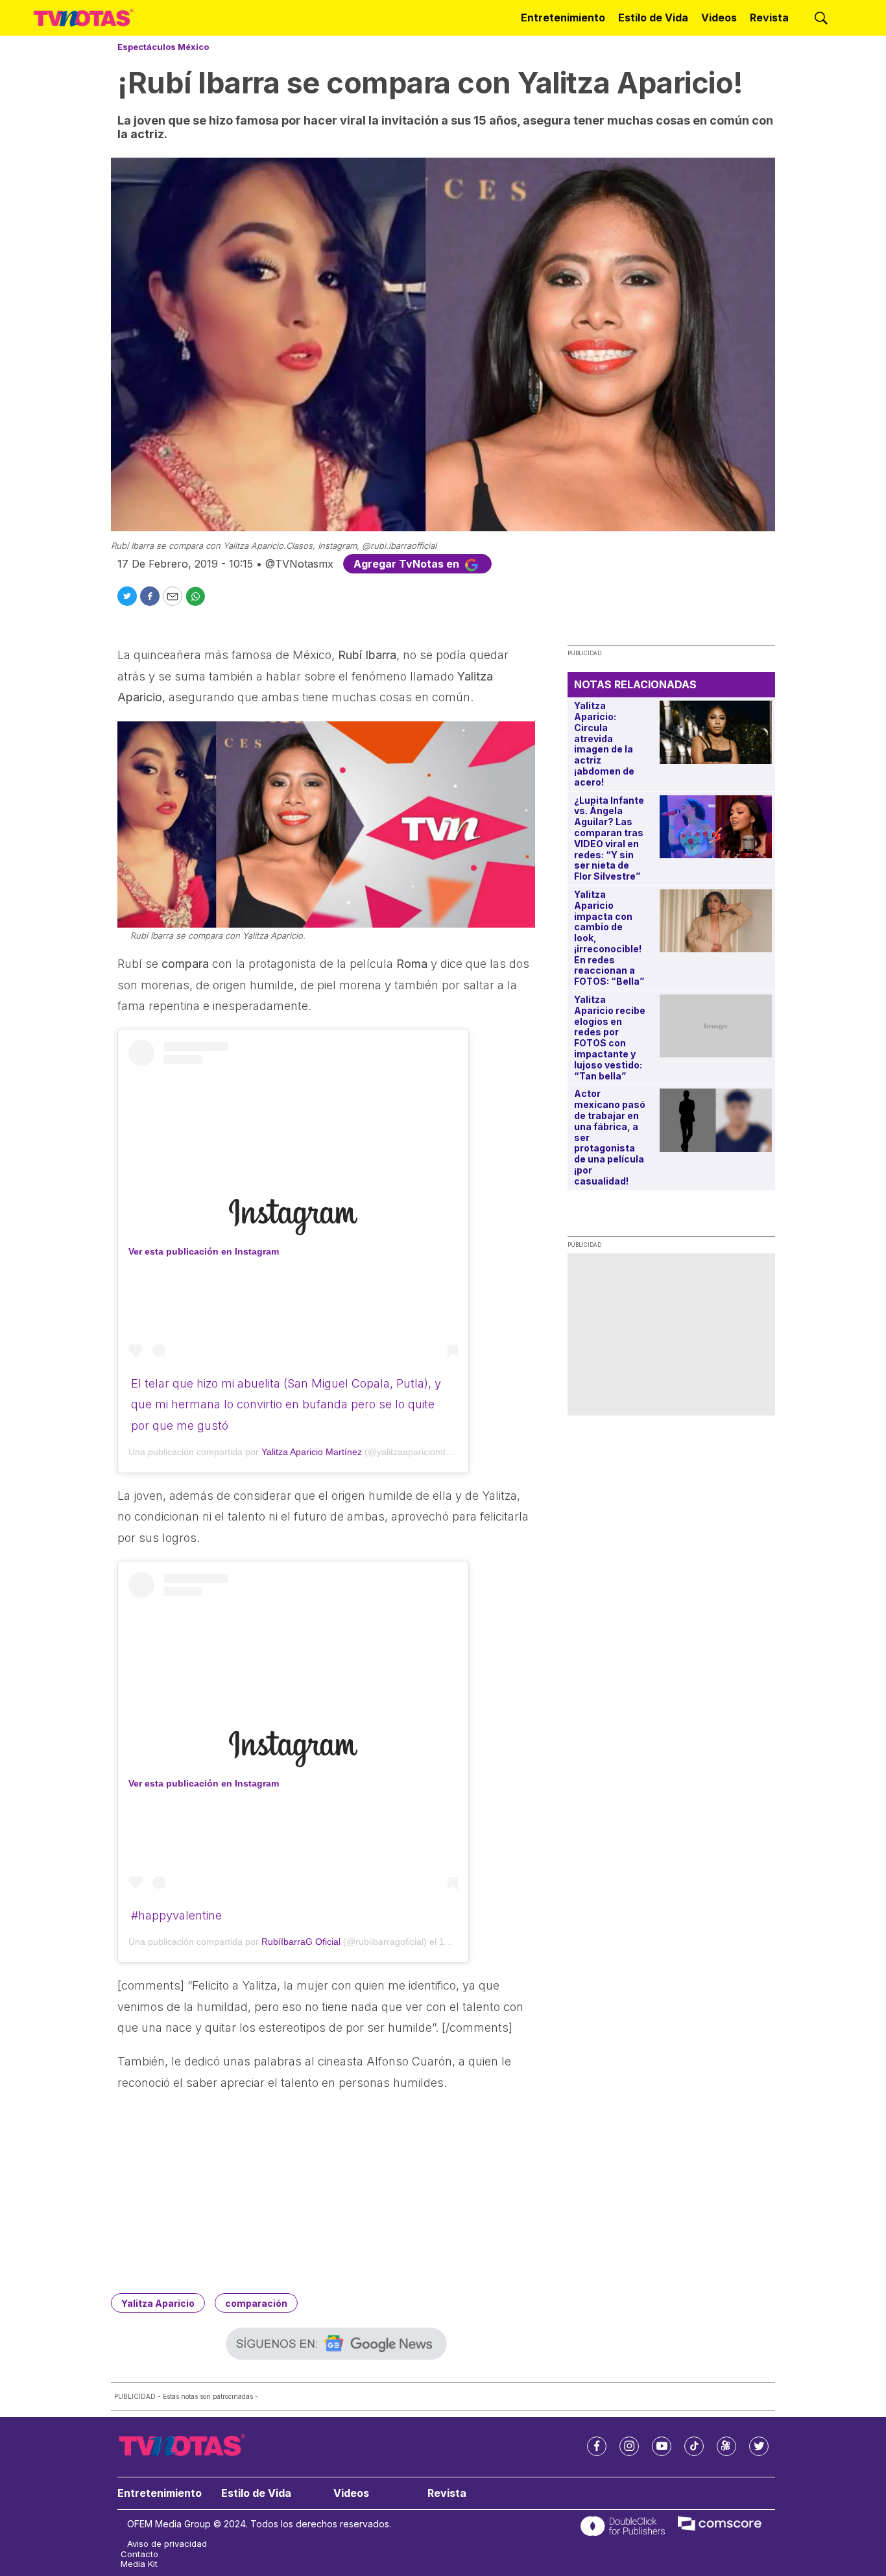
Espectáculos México (163, 47)
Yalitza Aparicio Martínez (312, 1452)
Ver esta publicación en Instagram (204, 1251)
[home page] (84, 18)
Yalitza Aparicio (158, 2303)
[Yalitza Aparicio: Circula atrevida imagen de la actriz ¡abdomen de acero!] (716, 732)
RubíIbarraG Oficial (301, 1942)
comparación (256, 2303)
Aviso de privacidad (167, 2544)
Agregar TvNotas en (408, 564)
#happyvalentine (176, 1915)
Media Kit (139, 2564)
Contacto (139, 2554)
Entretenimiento (563, 18)
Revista (769, 18)
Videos (719, 18)
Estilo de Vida (653, 18)
